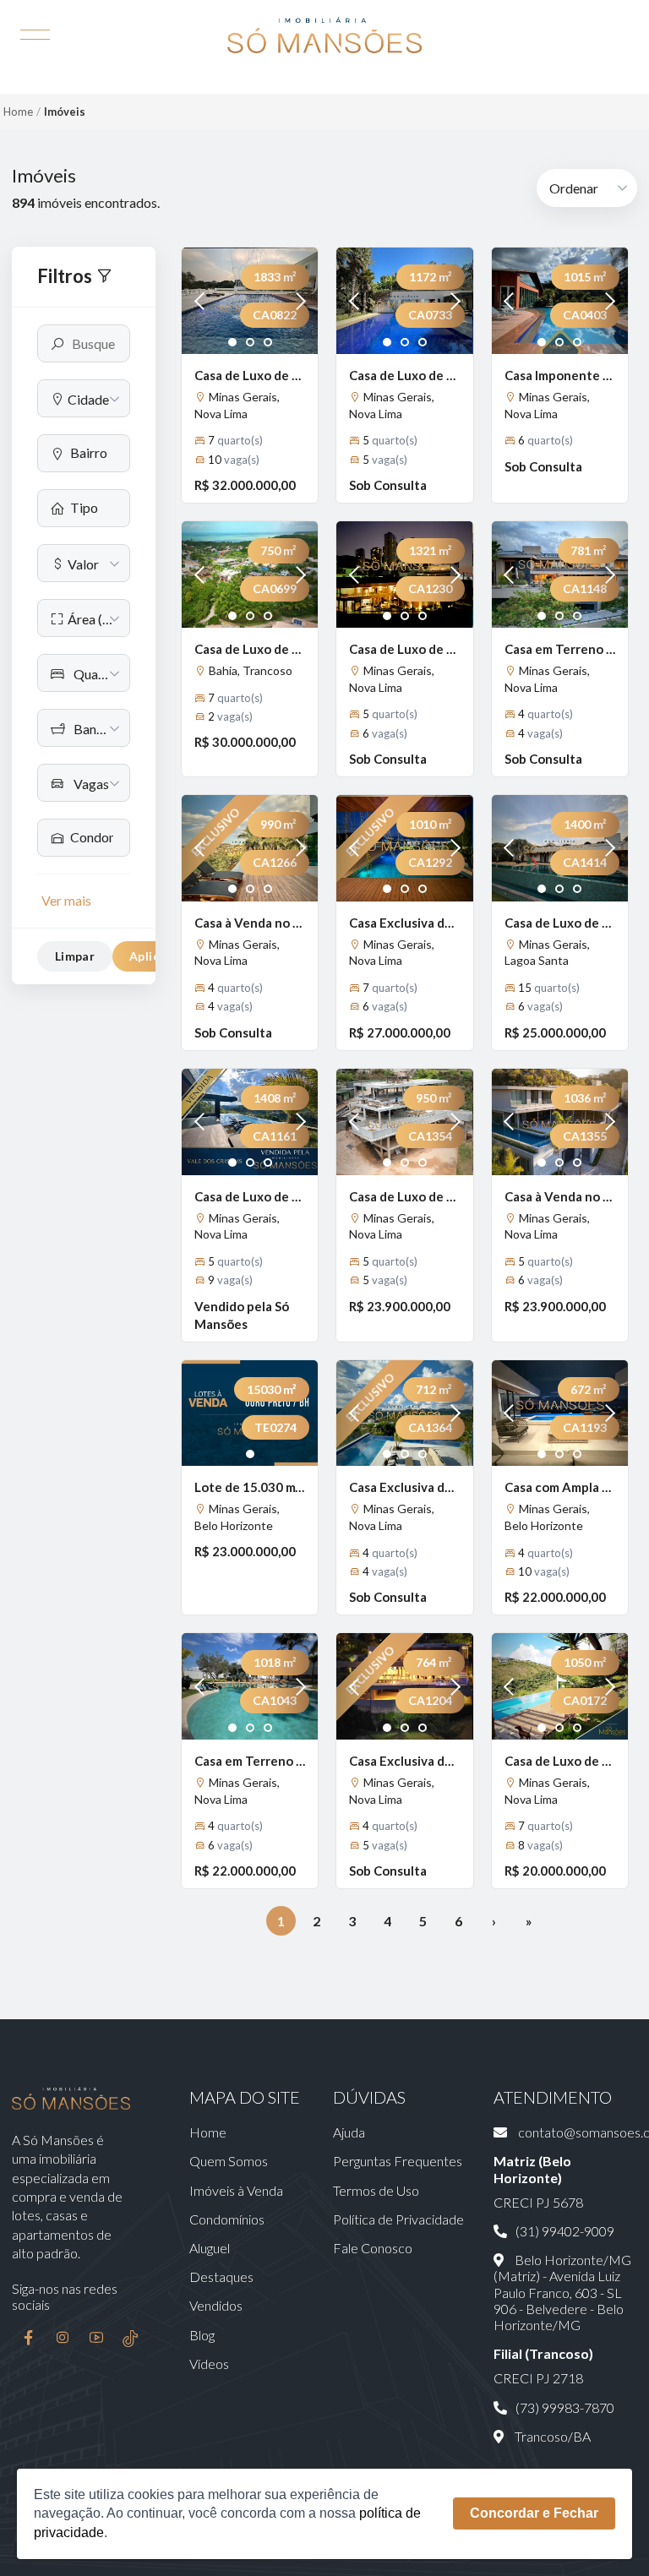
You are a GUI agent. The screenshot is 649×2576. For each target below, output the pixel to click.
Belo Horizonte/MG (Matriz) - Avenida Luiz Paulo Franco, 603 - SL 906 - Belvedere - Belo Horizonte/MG (562, 2292)
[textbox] (84, 399)
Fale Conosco (373, 2248)
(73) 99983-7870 (565, 2407)
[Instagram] (63, 2339)
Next (297, 301)
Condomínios (227, 2219)
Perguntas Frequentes (398, 2161)
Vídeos (209, 2364)
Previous (203, 301)
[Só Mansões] (324, 35)
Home (18, 112)
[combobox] (84, 398)
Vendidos (216, 2305)
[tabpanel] (250, 301)
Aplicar (150, 956)
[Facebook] (29, 2339)
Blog (202, 2335)
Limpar (75, 956)
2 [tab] (251, 343)
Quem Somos (229, 2161)
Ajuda (349, 2132)
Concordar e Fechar (534, 2513)
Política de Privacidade (398, 2219)
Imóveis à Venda (236, 2190)
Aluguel (210, 2248)
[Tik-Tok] (130, 2339)
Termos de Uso (376, 2190)
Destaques (221, 2276)
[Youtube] (96, 2339)
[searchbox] (93, 452)
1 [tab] (233, 343)
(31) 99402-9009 (565, 2231)
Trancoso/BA (551, 2436)
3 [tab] (268, 343)
